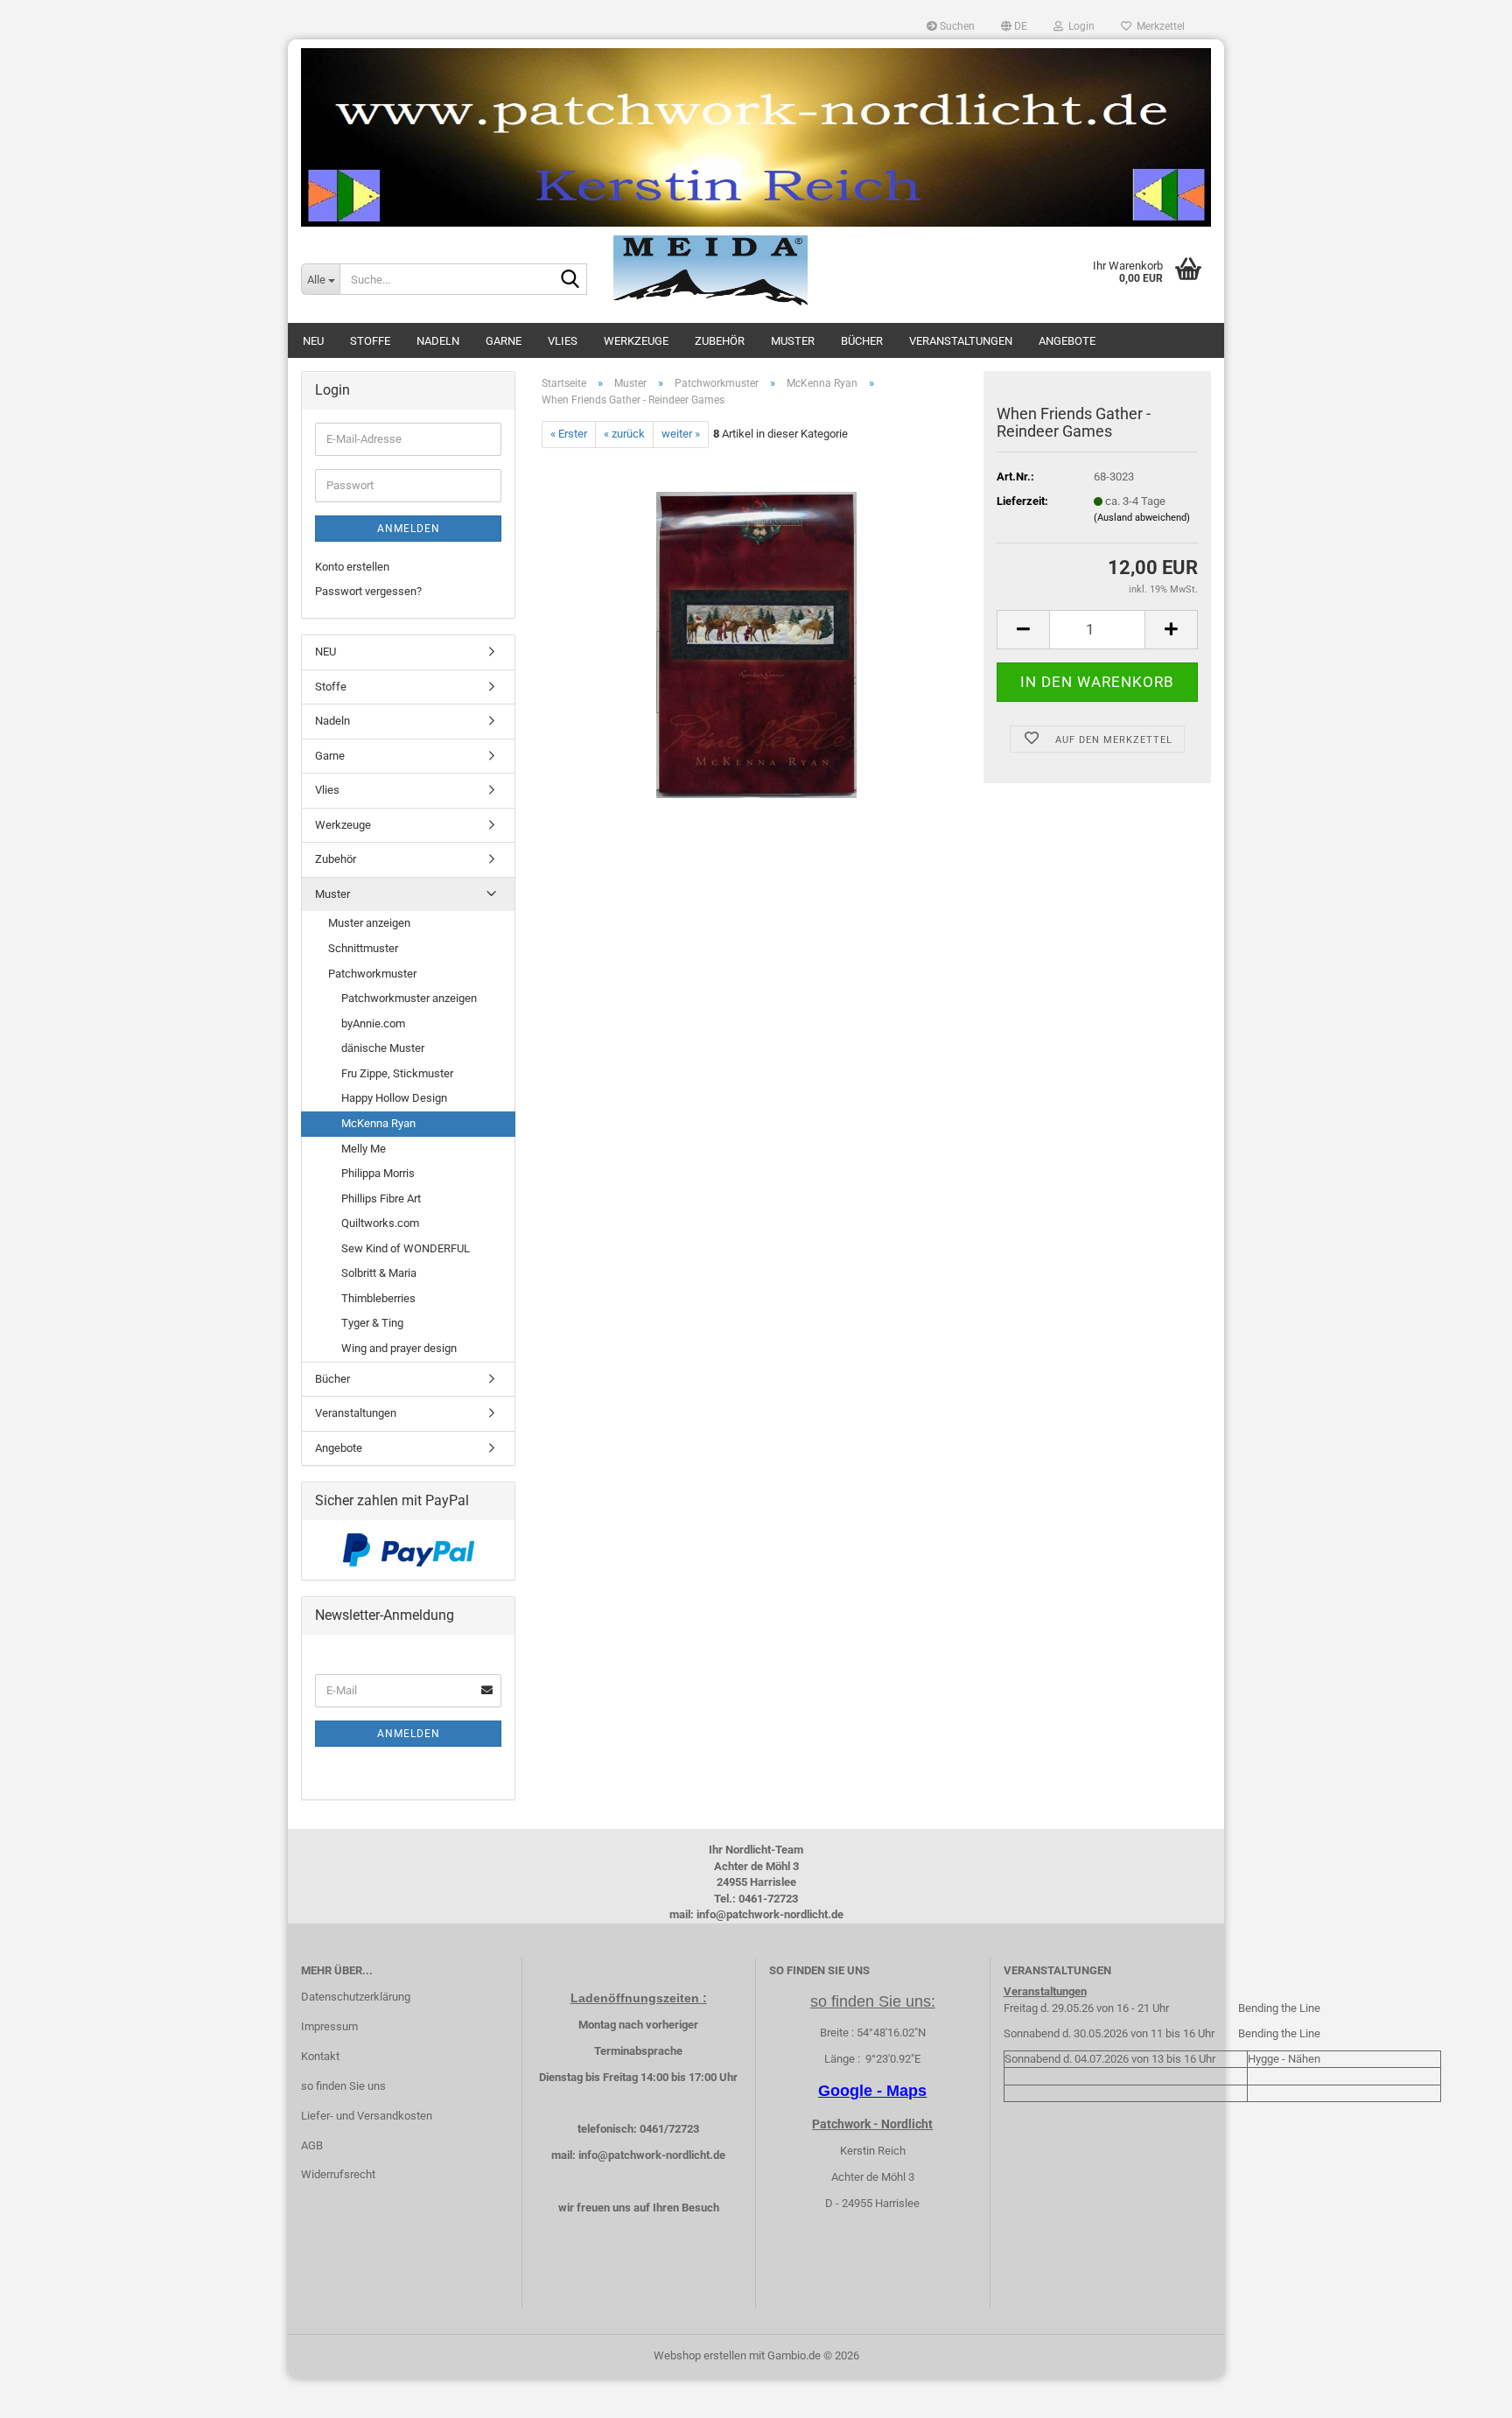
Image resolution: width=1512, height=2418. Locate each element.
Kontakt (320, 2056)
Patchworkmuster (372, 974)
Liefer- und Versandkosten (367, 2116)
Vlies (563, 341)
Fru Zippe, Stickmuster (397, 1073)
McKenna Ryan (378, 1123)
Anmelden (409, 529)
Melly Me (364, 1149)
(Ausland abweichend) (1142, 518)
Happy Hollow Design (394, 1098)
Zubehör (720, 341)
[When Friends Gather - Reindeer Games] (756, 644)
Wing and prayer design (399, 1348)
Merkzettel (1158, 26)
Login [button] (1079, 26)
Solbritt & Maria (379, 1273)
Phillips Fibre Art (381, 1198)
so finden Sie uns (343, 2086)
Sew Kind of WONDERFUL (406, 1248)
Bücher (862, 341)
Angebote (1067, 341)
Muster (793, 341)
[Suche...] (570, 280)
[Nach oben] (1464, 2392)
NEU (313, 341)
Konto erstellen (352, 567)
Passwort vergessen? (368, 591)
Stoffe (370, 341)
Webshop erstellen (700, 2355)
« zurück (624, 434)
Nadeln (438, 341)
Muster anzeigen (369, 923)
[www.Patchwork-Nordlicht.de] (756, 137)
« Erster (569, 434)
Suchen (956, 26)
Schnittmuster (363, 948)
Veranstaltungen (961, 341)
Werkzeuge (636, 341)
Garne (504, 341)
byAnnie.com (373, 1023)
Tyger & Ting (372, 1323)
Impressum (329, 2026)
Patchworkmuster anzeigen (409, 998)
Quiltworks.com (380, 1223)
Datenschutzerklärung (356, 1997)
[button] (1014, 26)
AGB (312, 2145)
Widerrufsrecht (338, 2174)
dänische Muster (383, 1048)
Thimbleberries (378, 1298)
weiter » (681, 434)
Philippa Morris (378, 1173)
